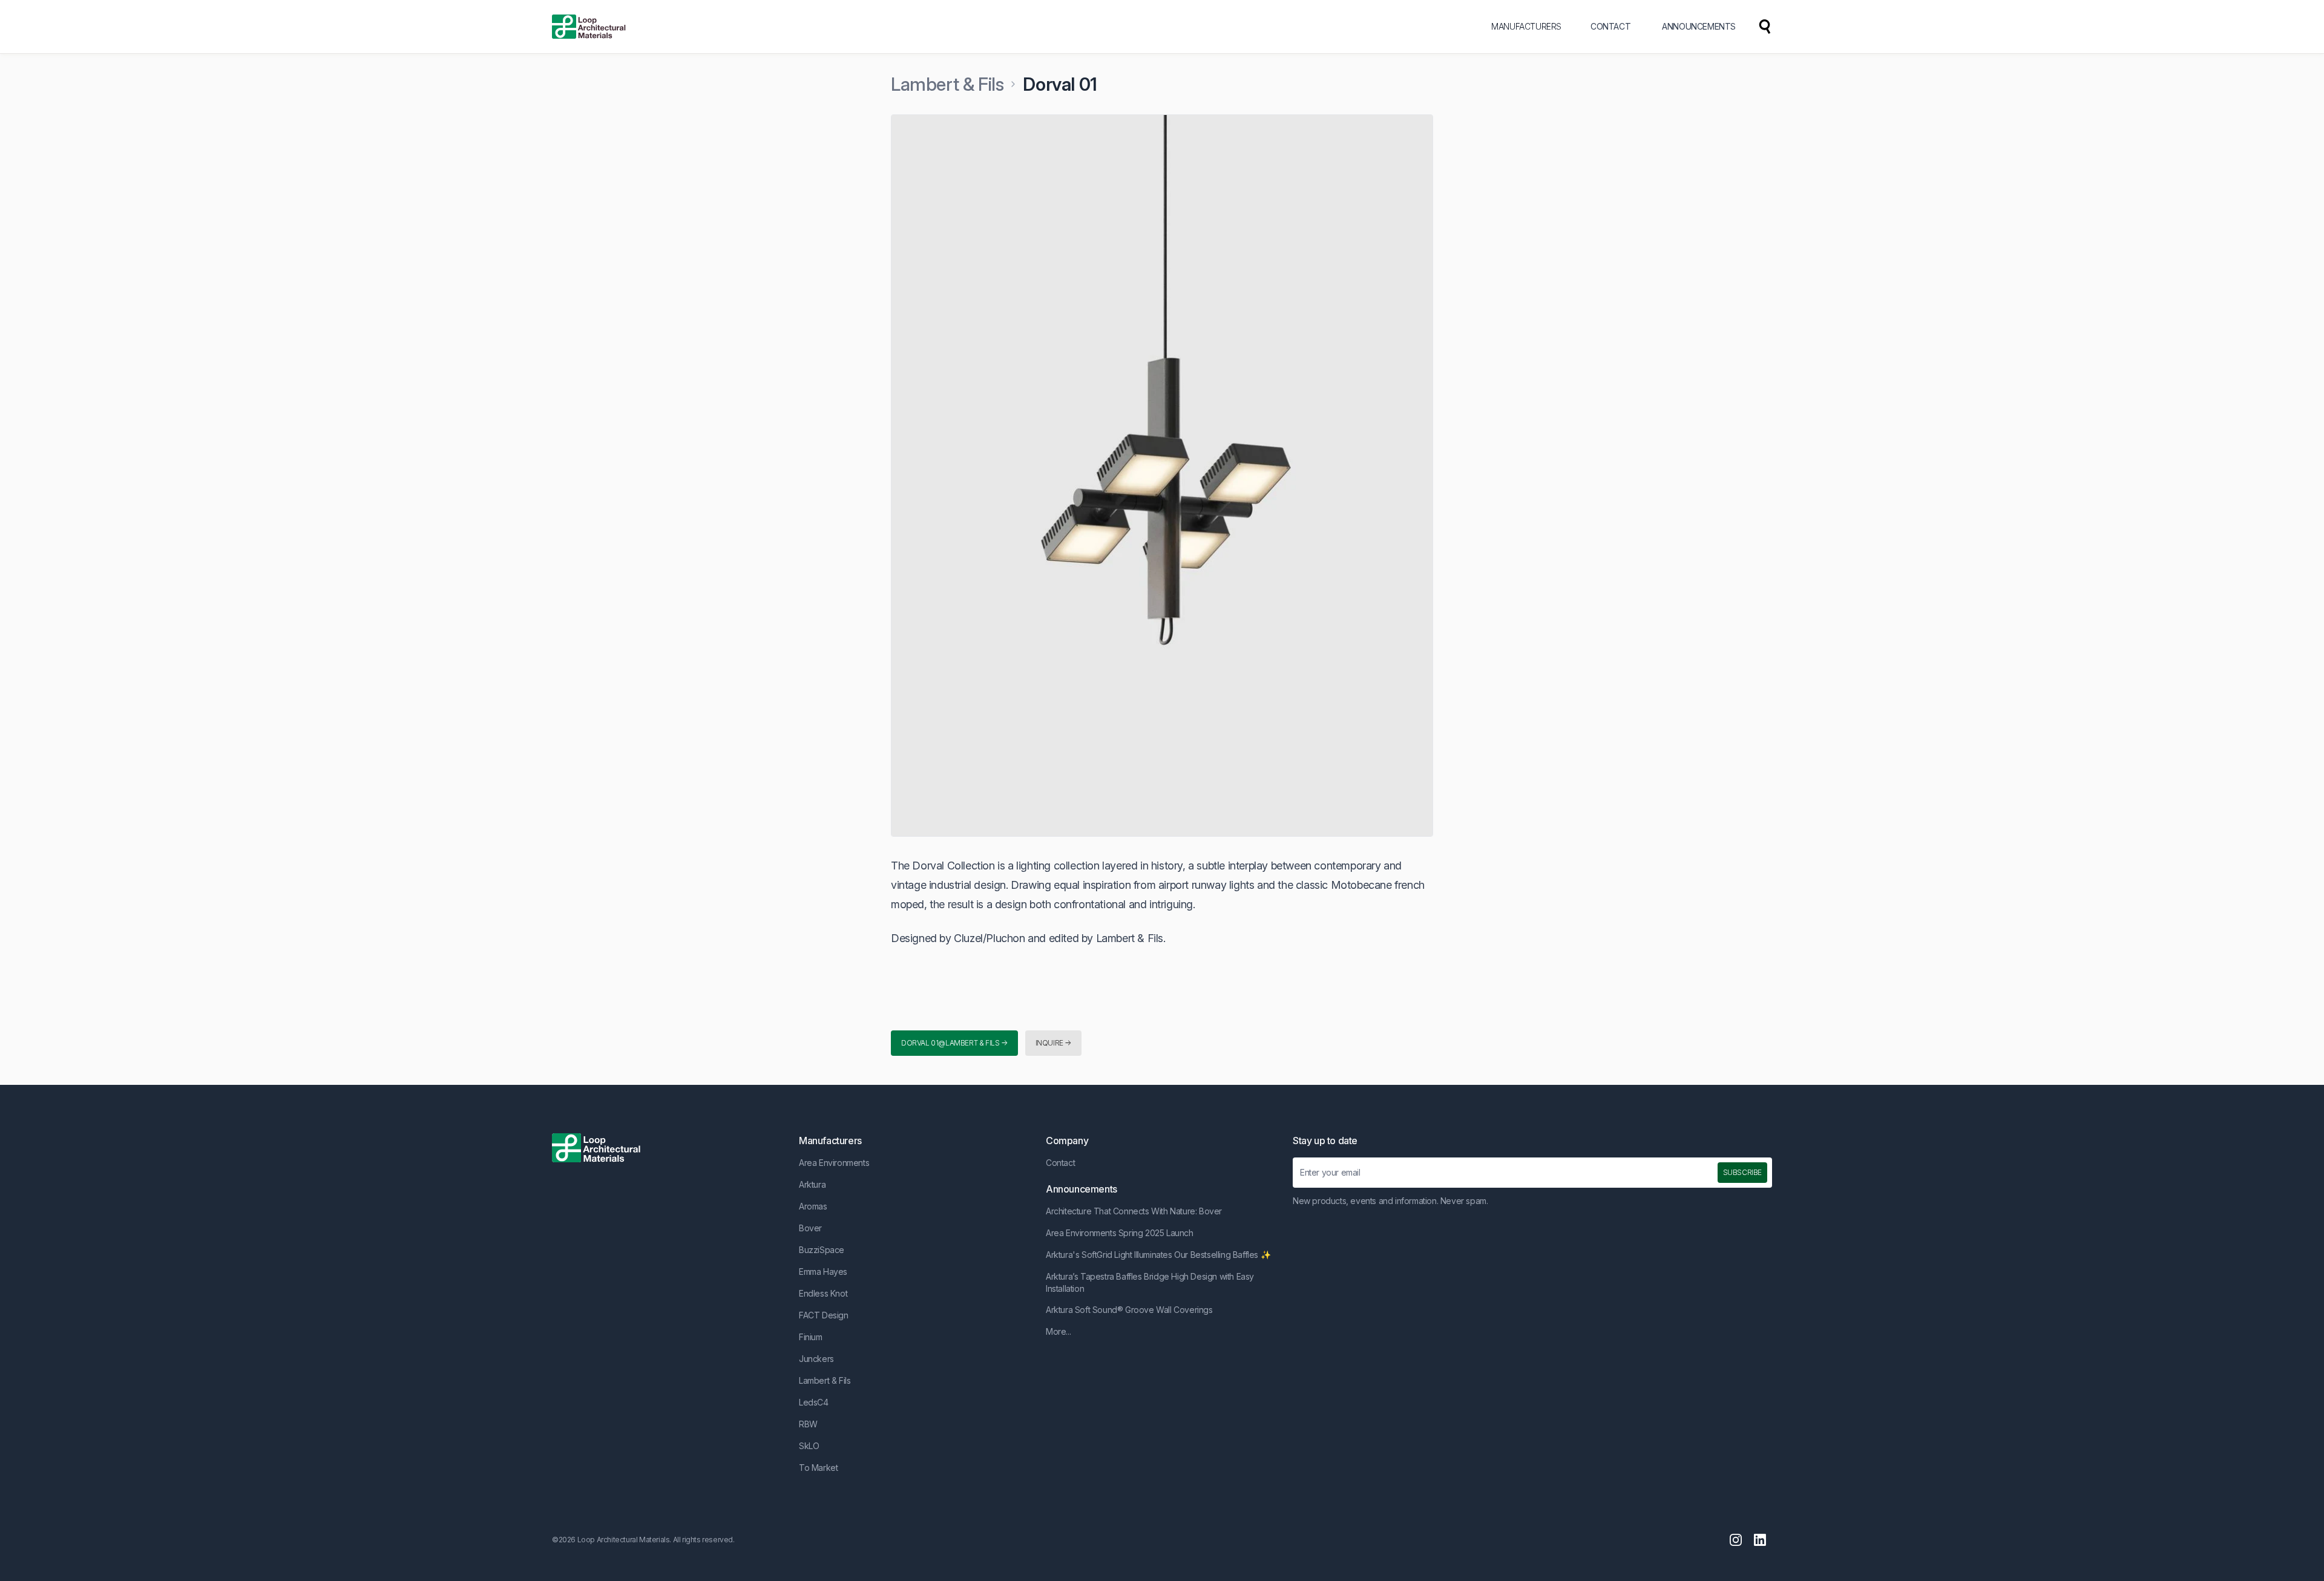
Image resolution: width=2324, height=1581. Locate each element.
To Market (818, 1468)
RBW (808, 1424)
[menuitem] (1765, 27)
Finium (811, 1337)
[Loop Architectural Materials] (589, 27)
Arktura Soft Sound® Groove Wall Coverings (1129, 1310)
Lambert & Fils (947, 84)
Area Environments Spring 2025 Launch (1120, 1233)
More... (1058, 1331)
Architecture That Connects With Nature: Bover (1134, 1211)
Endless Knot (823, 1293)
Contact (1060, 1163)
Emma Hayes (823, 1272)
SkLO (809, 1446)
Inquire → (1053, 1043)
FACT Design (824, 1315)
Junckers (816, 1359)
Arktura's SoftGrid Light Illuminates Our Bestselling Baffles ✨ (1158, 1255)
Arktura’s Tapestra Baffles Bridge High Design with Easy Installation (1150, 1282)
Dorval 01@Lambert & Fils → (954, 1043)
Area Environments (834, 1163)
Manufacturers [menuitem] (1526, 26)
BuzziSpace (822, 1250)
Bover (810, 1228)
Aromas (813, 1206)
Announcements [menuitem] (1699, 26)
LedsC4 (814, 1402)
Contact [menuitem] (1610, 26)
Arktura (812, 1184)
